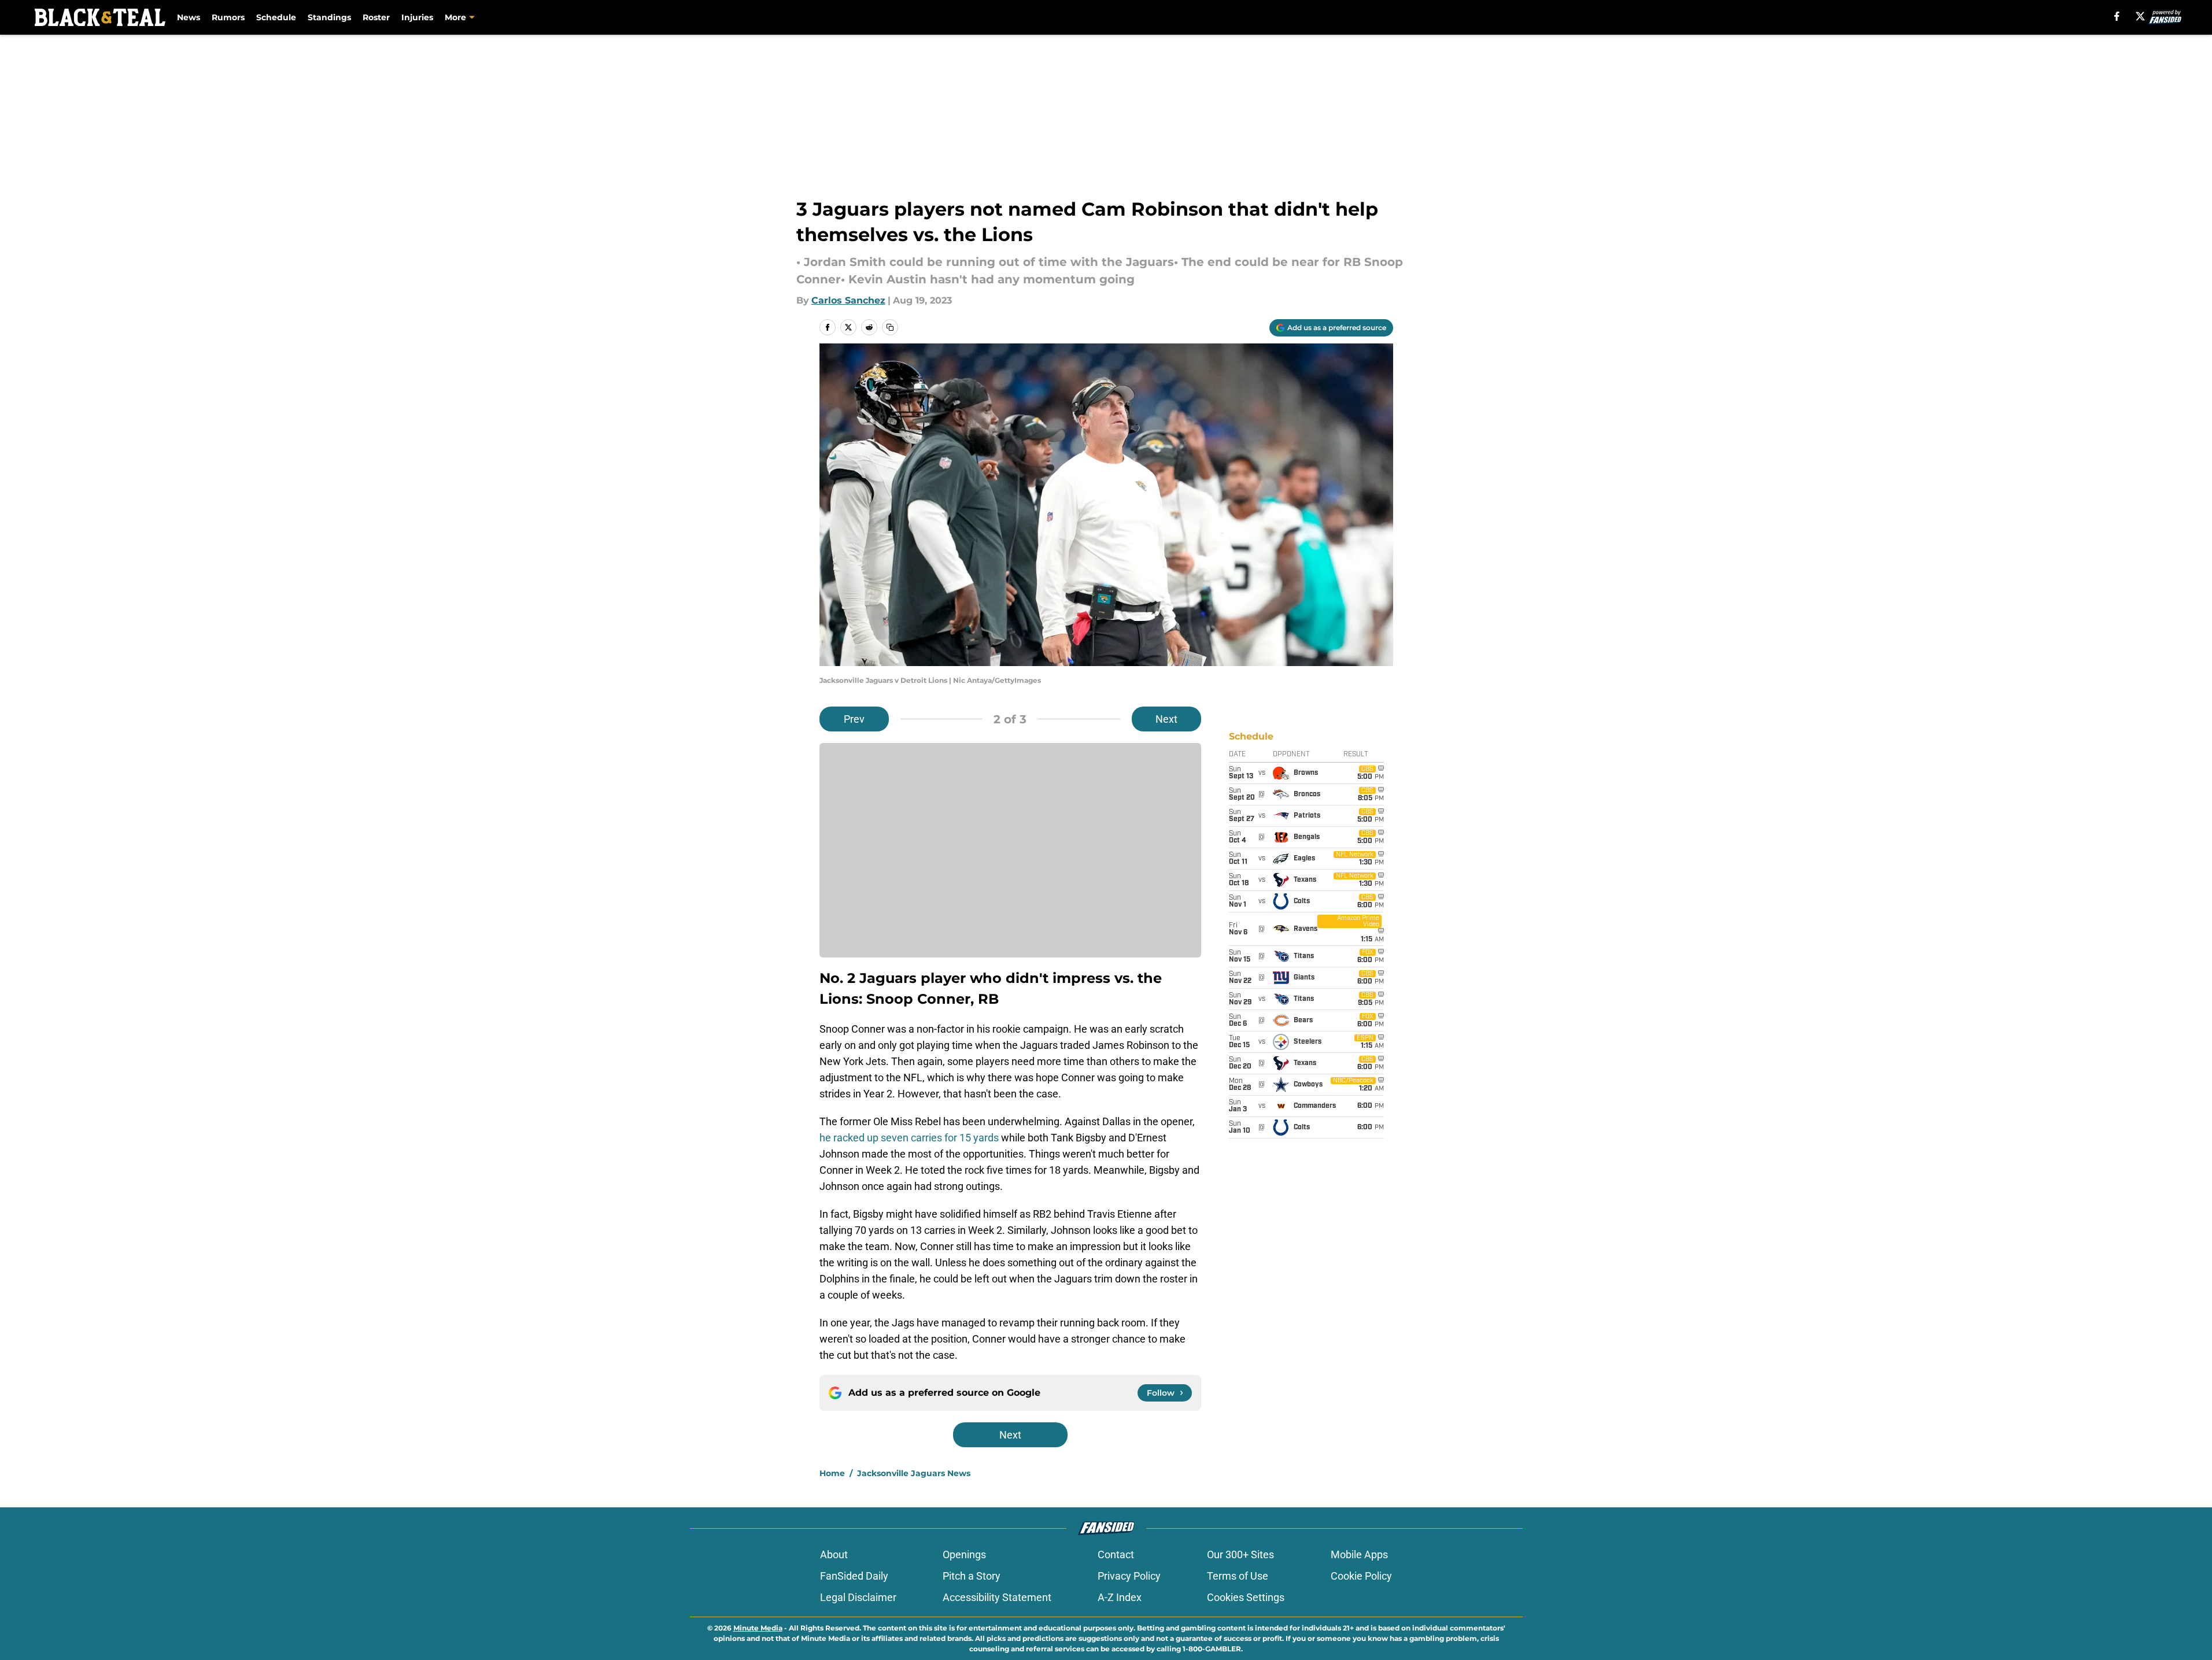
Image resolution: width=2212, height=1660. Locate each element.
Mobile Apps (1359, 1554)
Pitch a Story (972, 1576)
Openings (964, 1554)
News (189, 17)
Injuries (417, 17)
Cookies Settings (1246, 1597)
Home (832, 1473)
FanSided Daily (854, 1576)
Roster (376, 17)
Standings (329, 17)
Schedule (276, 17)
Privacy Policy (1129, 1576)
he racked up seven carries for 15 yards (909, 1138)
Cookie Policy (1361, 1576)
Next (1166, 719)
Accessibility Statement (997, 1597)
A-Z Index (1120, 1597)
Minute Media (758, 1628)
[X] (2140, 16)
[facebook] (2117, 16)
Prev (854, 719)
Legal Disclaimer (858, 1597)
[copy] (890, 327)
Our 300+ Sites (1240, 1554)
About (834, 1554)
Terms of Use (1238, 1576)
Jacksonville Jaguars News (914, 1473)
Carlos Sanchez (848, 300)
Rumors (228, 17)
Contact (1116, 1554)
